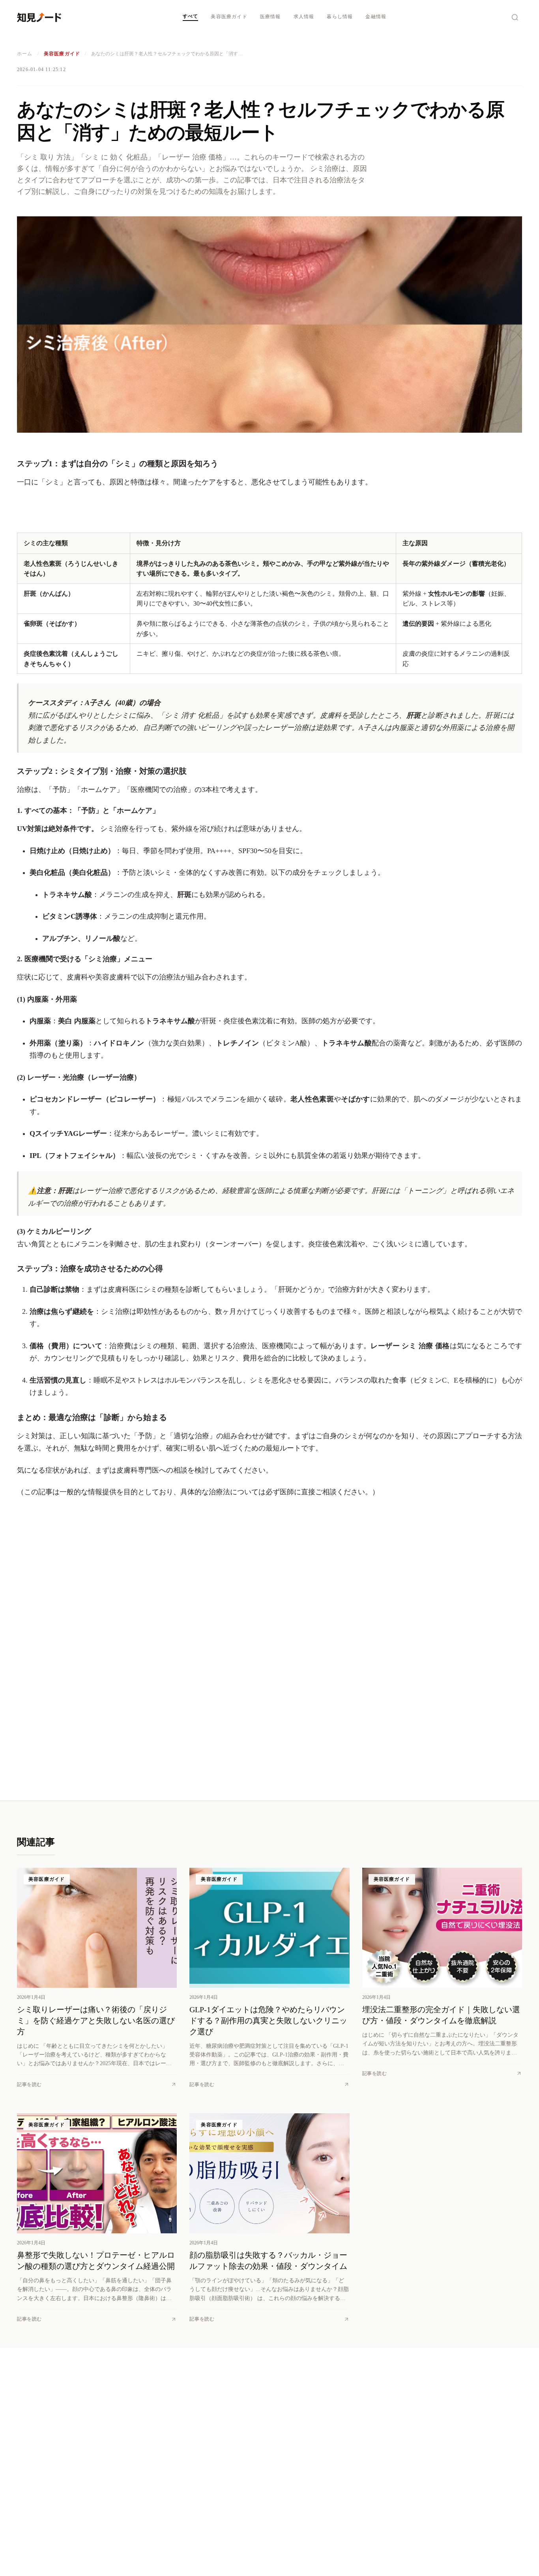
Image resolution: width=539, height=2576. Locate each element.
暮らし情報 (340, 17)
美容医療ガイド (229, 17)
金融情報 (376, 17)
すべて (191, 16)
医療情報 (270, 17)
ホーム (25, 54)
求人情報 (304, 17)
